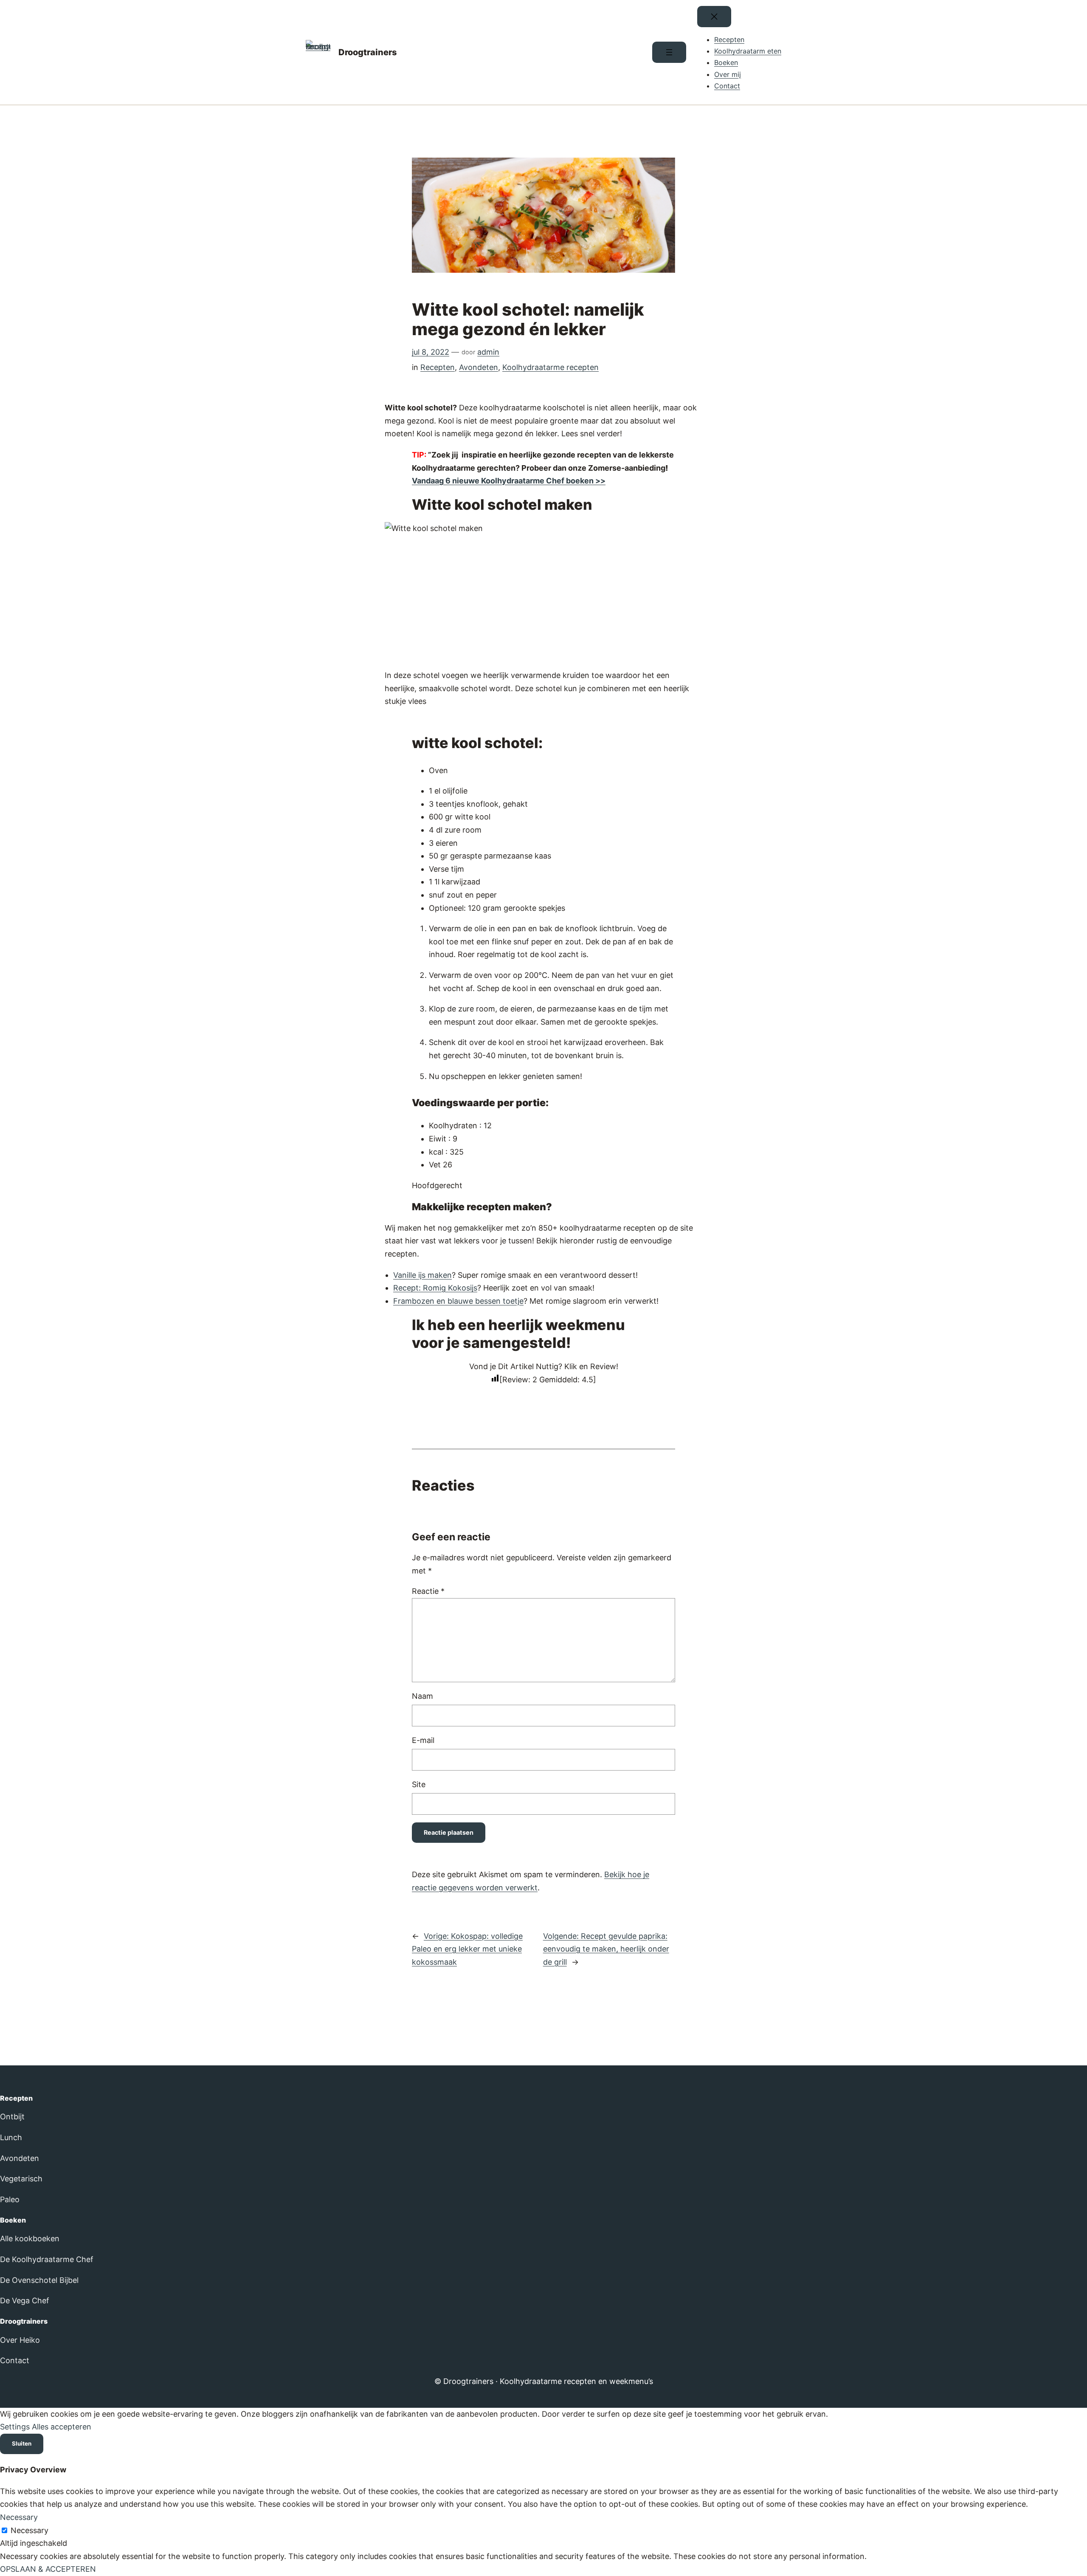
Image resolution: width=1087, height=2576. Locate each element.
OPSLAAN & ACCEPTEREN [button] (48, 2569)
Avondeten (479, 367)
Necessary (30, 2530)
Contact (15, 2360)
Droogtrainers (368, 52)
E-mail (423, 1740)
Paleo (10, 2199)
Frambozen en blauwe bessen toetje (458, 1301)
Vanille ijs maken (422, 1275)
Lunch (11, 2137)
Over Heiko (20, 2340)
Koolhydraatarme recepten (551, 367)
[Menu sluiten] (714, 17)
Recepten (438, 367)
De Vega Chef (25, 2301)
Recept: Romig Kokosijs (435, 1288)
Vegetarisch (21, 2179)
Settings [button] (15, 2427)
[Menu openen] (669, 52)
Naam (422, 1696)
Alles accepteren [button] (62, 2427)
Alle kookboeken (30, 2238)
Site (419, 1784)
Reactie (428, 1591)
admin (488, 352)
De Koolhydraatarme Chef (47, 2259)
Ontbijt (12, 2117)
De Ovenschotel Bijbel (39, 2280)
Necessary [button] (19, 2517)
